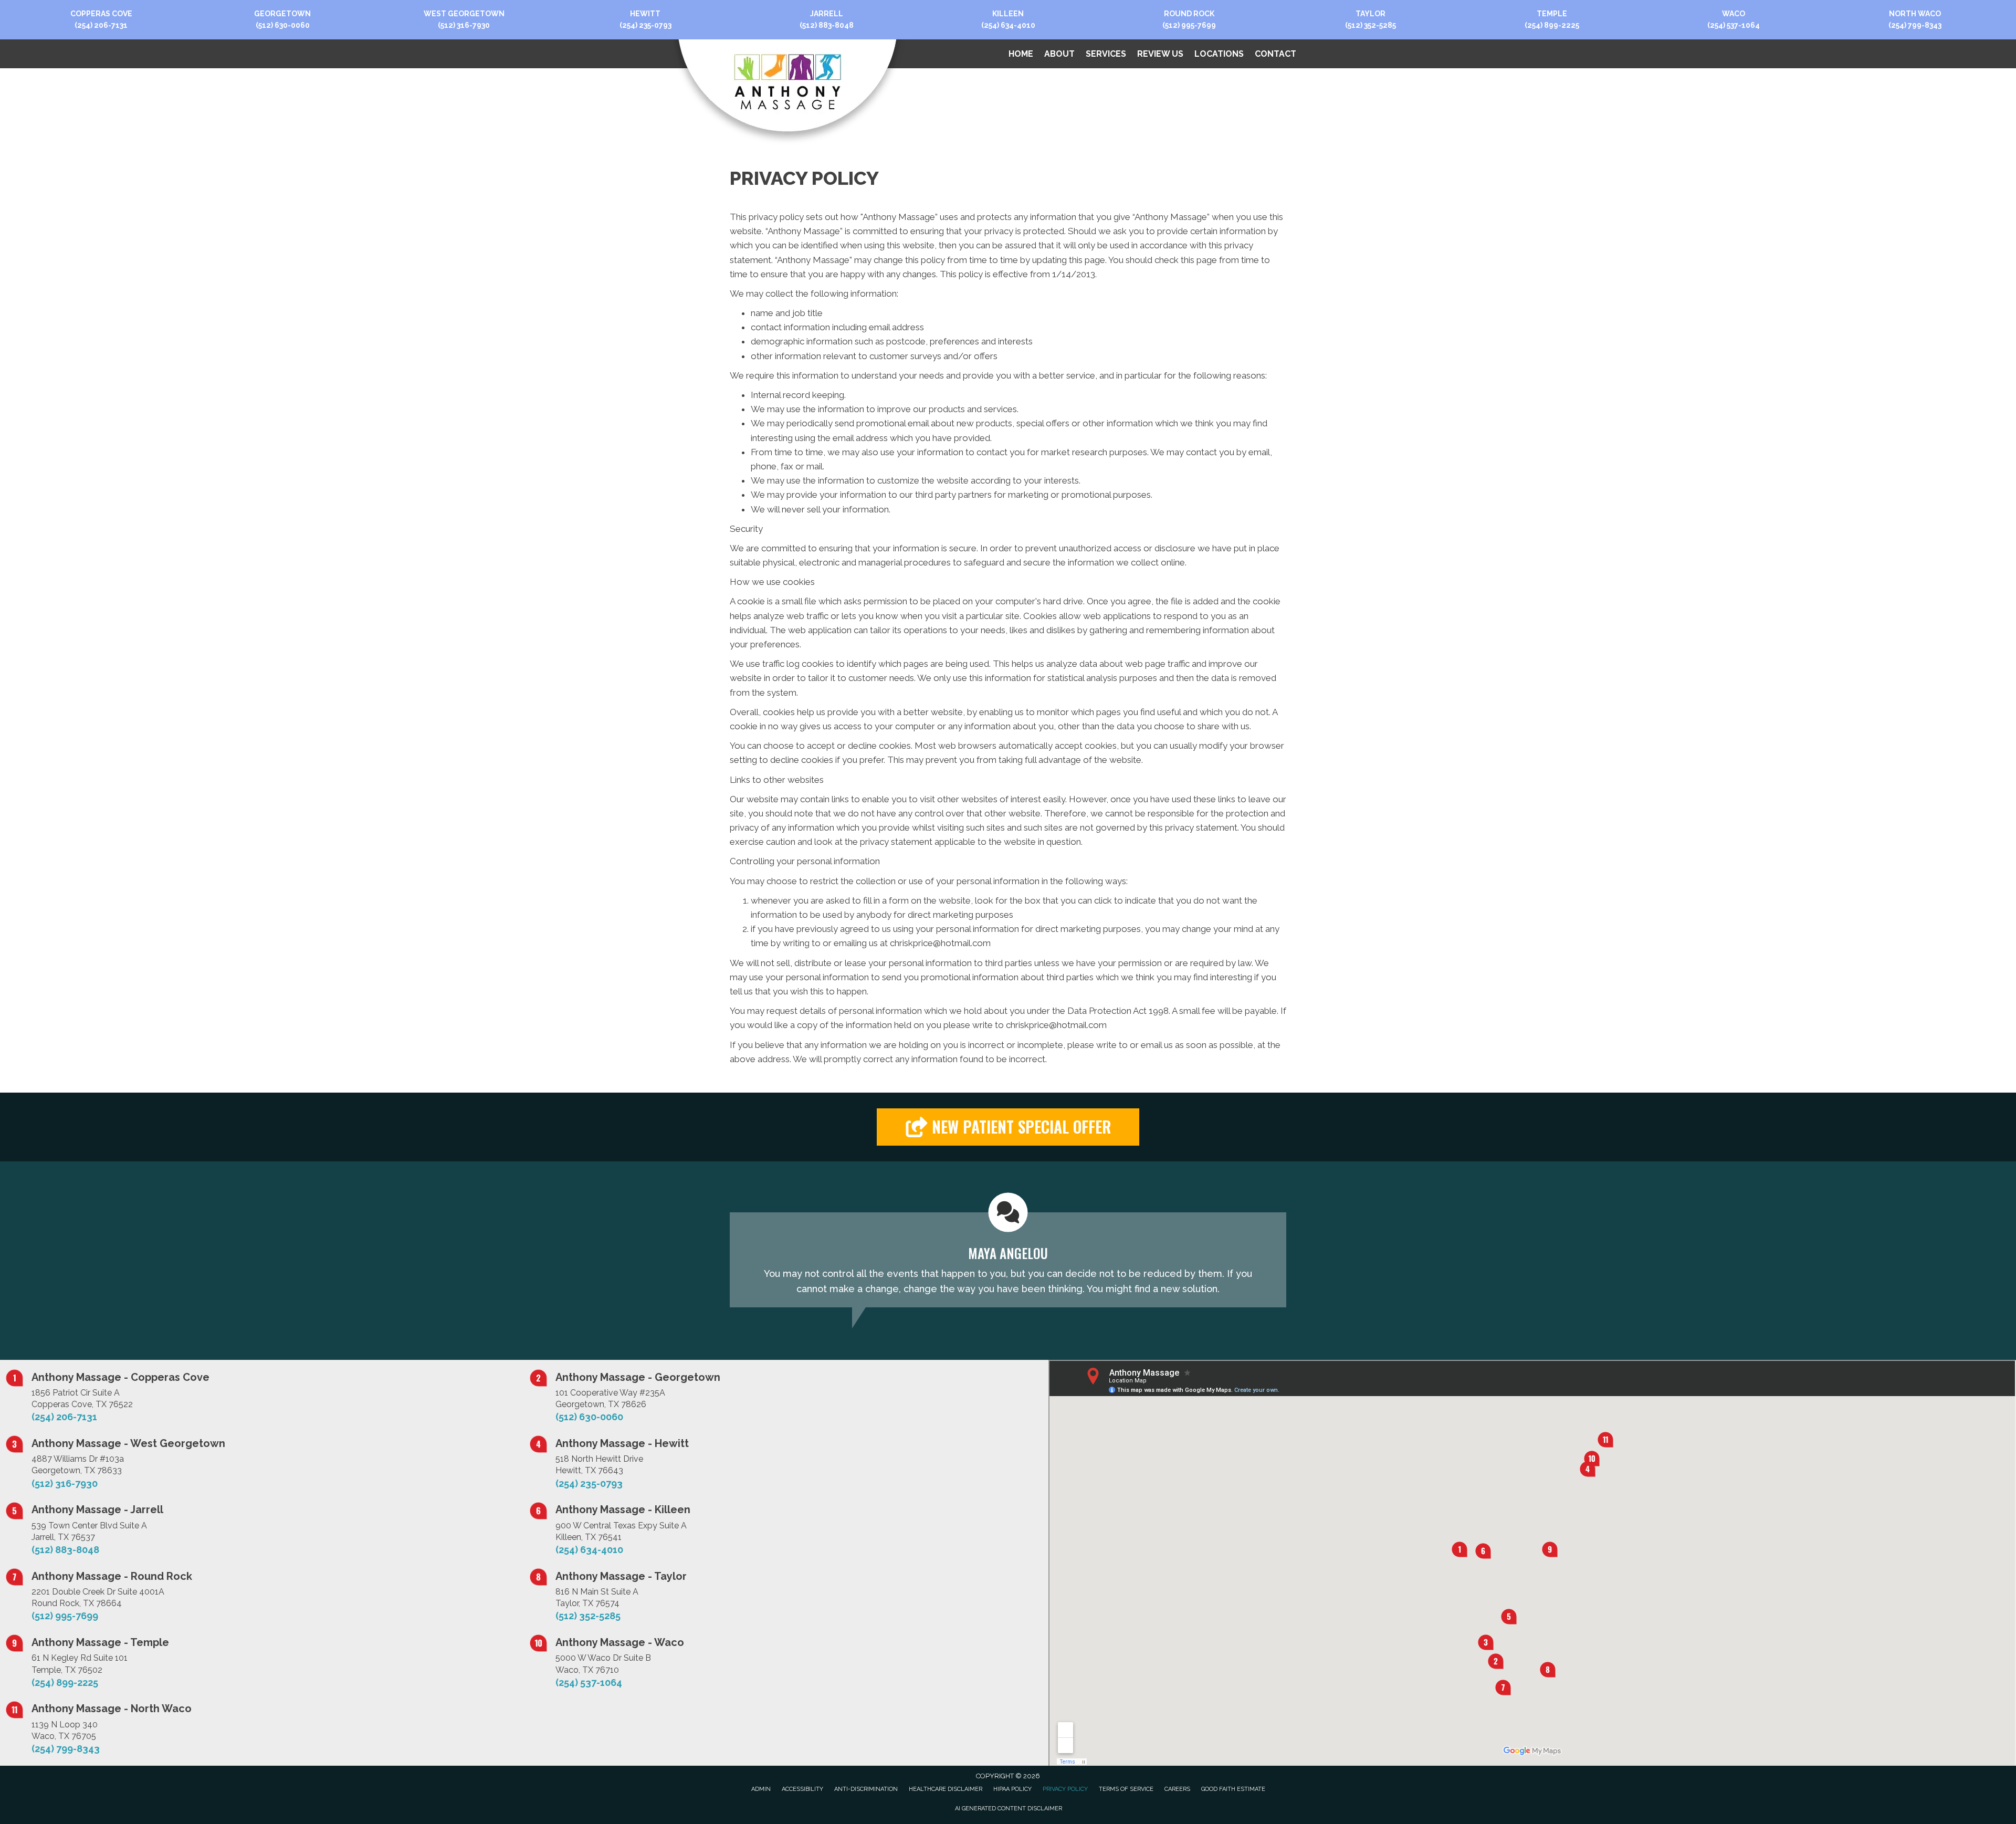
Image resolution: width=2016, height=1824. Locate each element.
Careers (1177, 1789)
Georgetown (282, 14)
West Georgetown (464, 14)
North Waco (1915, 14)
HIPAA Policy (1012, 1789)
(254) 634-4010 (1008, 25)
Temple (1552, 14)
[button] (1008, 1127)
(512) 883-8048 (827, 25)
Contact (1275, 54)
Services (1106, 54)
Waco (1734, 14)
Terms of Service (1126, 1789)
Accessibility (802, 1789)
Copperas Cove (101, 14)
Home (1021, 54)
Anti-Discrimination (866, 1789)
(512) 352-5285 (1371, 25)
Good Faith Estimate (1233, 1789)
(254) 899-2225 (1552, 25)
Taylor (1371, 14)
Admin (761, 1789)
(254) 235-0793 (645, 25)
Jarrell (827, 14)
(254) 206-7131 (101, 25)
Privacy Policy (1065, 1789)
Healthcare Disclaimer (946, 1789)
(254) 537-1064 (1734, 25)
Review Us (1160, 54)
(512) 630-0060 (283, 25)
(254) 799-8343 (1915, 25)
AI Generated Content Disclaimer (1009, 1809)
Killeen (1008, 14)
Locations (1219, 54)
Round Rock (1189, 14)
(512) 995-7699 (1189, 25)
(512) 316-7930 (464, 25)
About (1059, 54)
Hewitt (645, 14)
